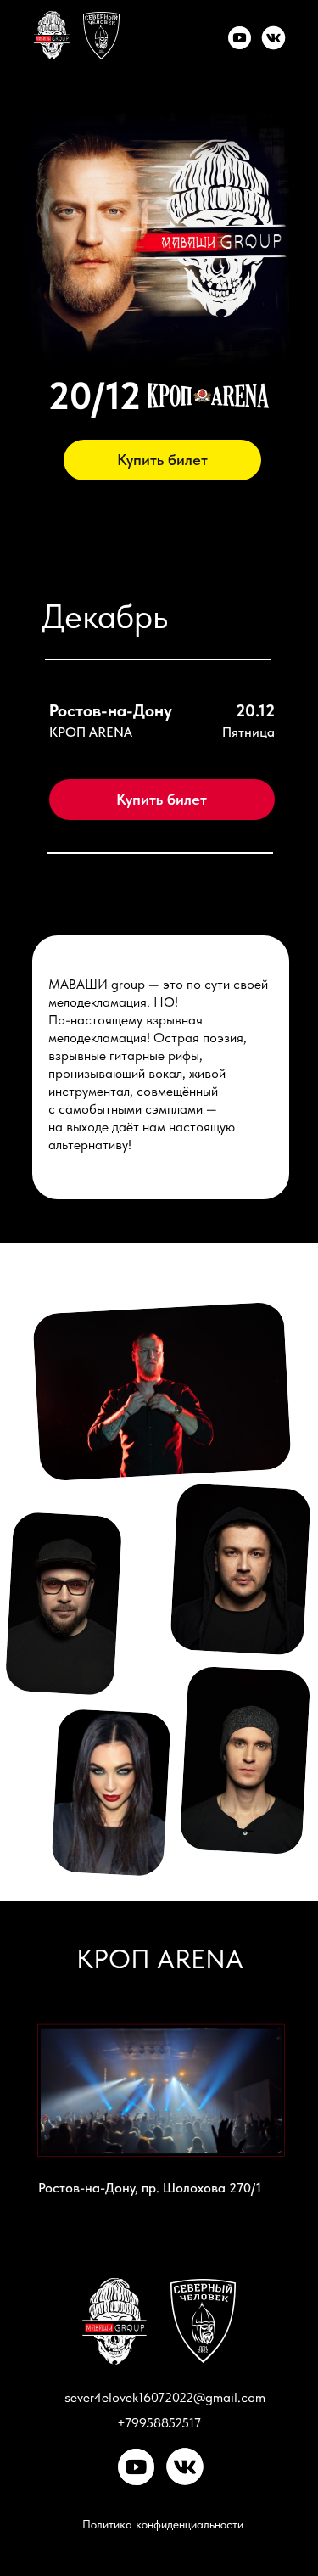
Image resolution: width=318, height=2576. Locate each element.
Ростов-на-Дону (111, 710)
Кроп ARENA (91, 732)
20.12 (255, 710)
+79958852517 (159, 2423)
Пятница (248, 732)
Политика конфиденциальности (163, 2524)
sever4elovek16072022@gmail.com (165, 2397)
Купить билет (162, 460)
